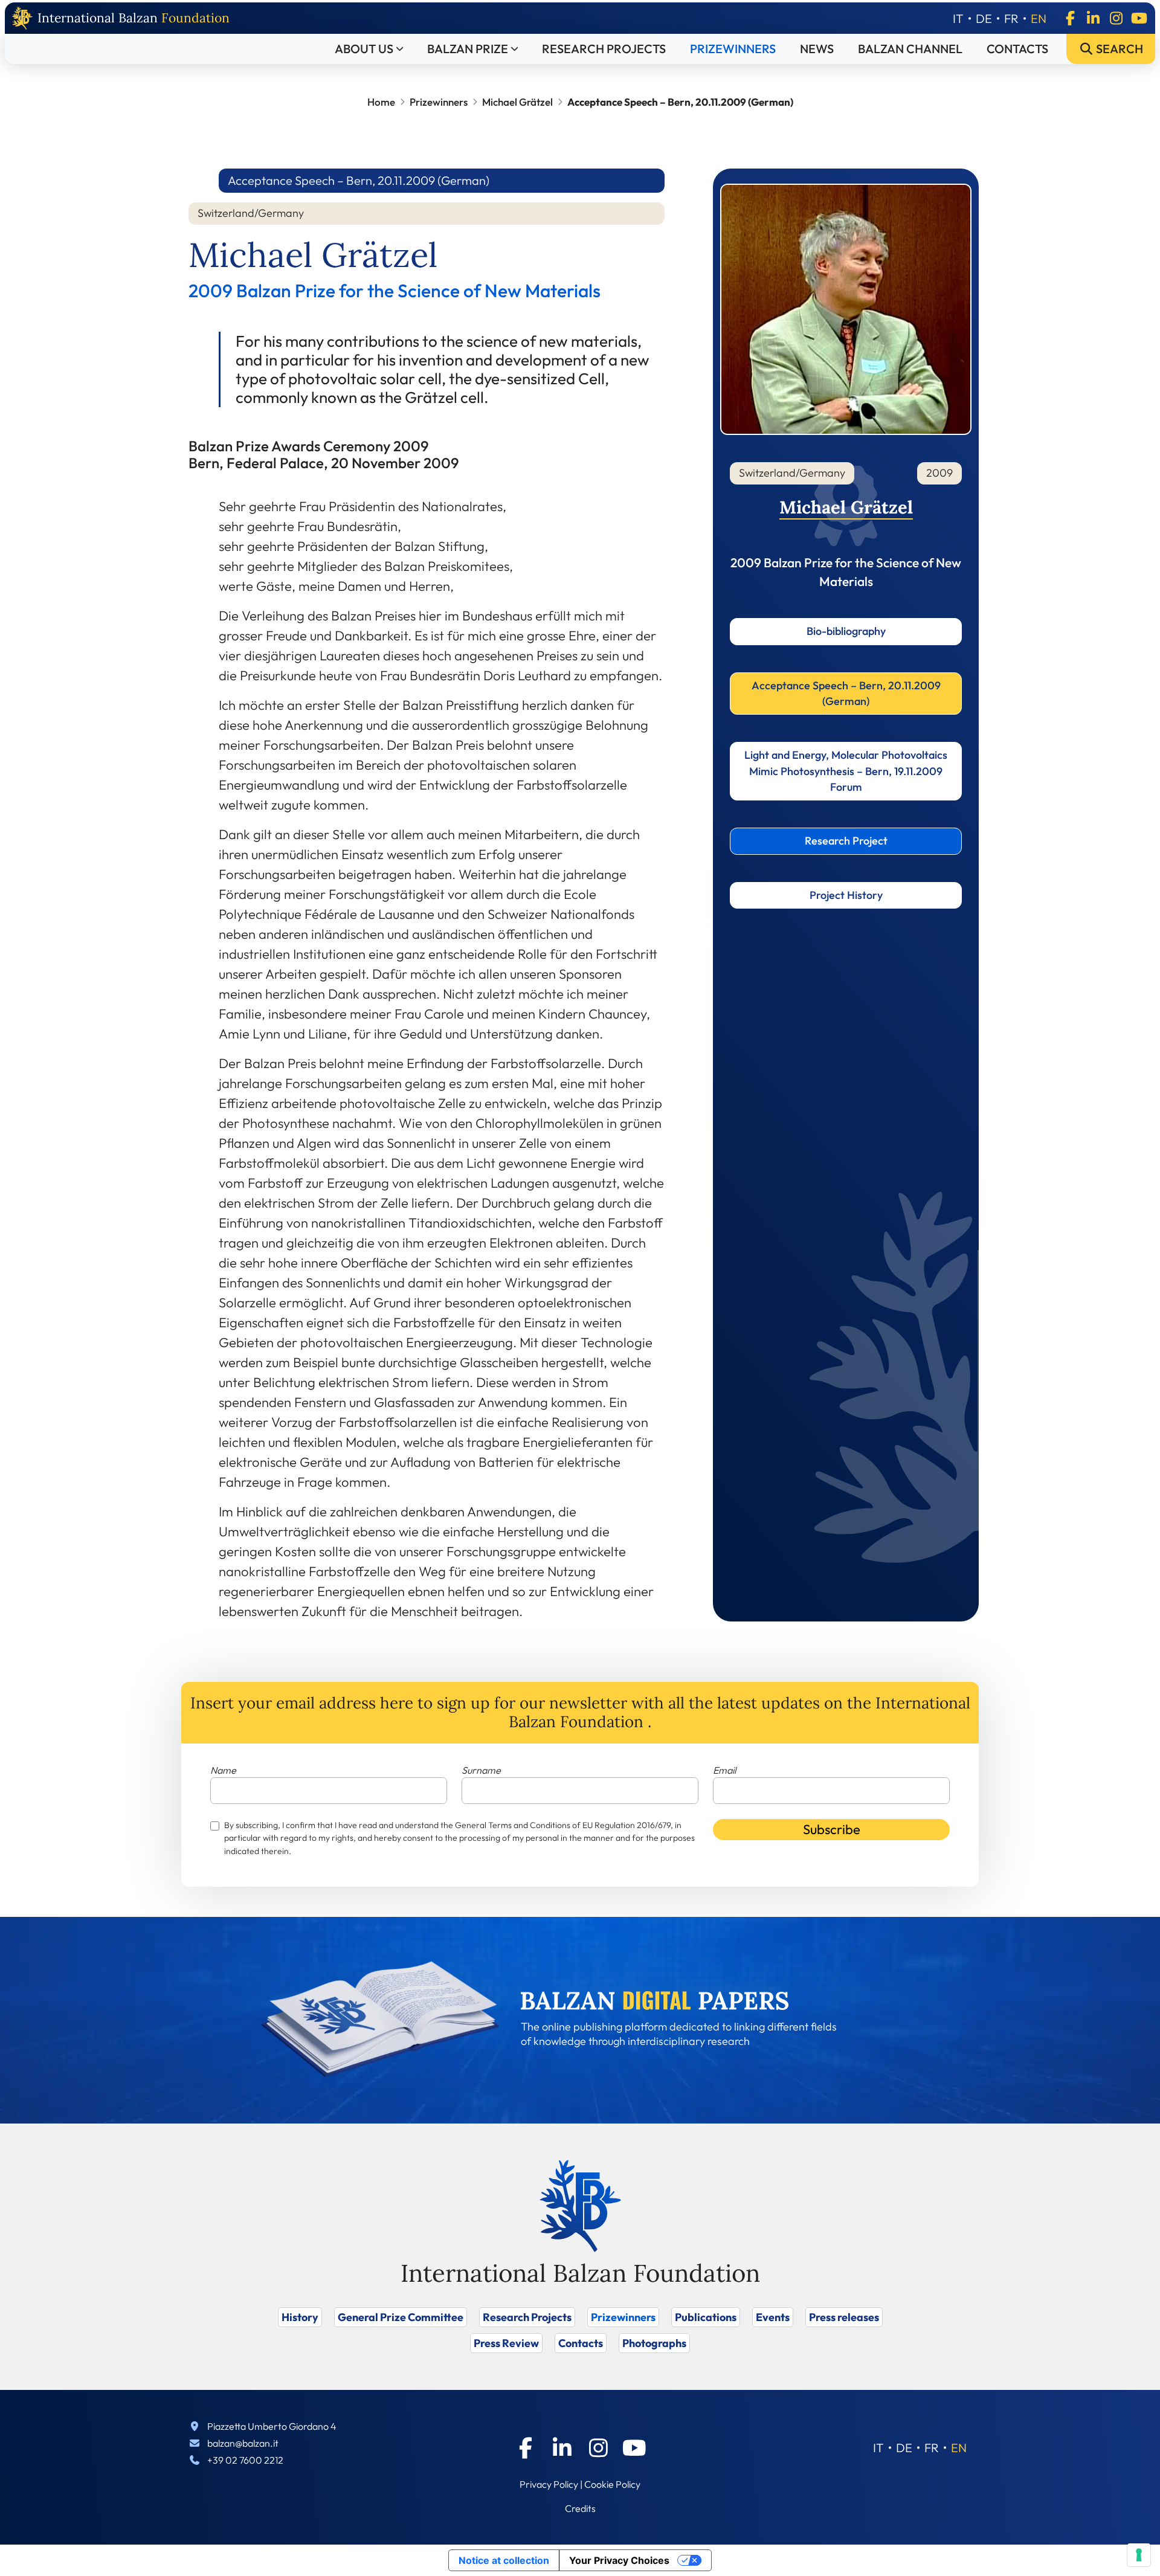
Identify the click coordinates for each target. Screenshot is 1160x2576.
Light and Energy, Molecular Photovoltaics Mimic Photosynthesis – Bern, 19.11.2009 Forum (846, 771)
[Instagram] (1116, 18)
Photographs (654, 2343)
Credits (580, 2508)
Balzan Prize (468, 49)
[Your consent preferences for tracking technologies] (1139, 2555)
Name (223, 1770)
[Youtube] (1139, 18)
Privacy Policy (549, 2484)
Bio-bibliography (846, 631)
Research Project (846, 841)
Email (724, 1770)
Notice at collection (504, 2560)
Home (381, 102)
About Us (364, 49)
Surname (481, 1770)
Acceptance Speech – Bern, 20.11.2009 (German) (846, 693)
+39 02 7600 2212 (245, 2460)
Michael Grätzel (517, 102)
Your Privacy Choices (619, 2560)
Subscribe (832, 1829)
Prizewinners (733, 49)
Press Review (506, 2343)
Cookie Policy (612, 2484)
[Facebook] (1070, 18)
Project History (846, 895)
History (300, 2317)
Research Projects (604, 49)
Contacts (1017, 49)
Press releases (844, 2317)
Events (773, 2317)
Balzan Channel (910, 49)
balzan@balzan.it (243, 2443)
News (817, 49)
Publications (706, 2317)
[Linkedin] (1093, 18)
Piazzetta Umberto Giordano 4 (272, 2426)
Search (1118, 49)
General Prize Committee (401, 2317)
